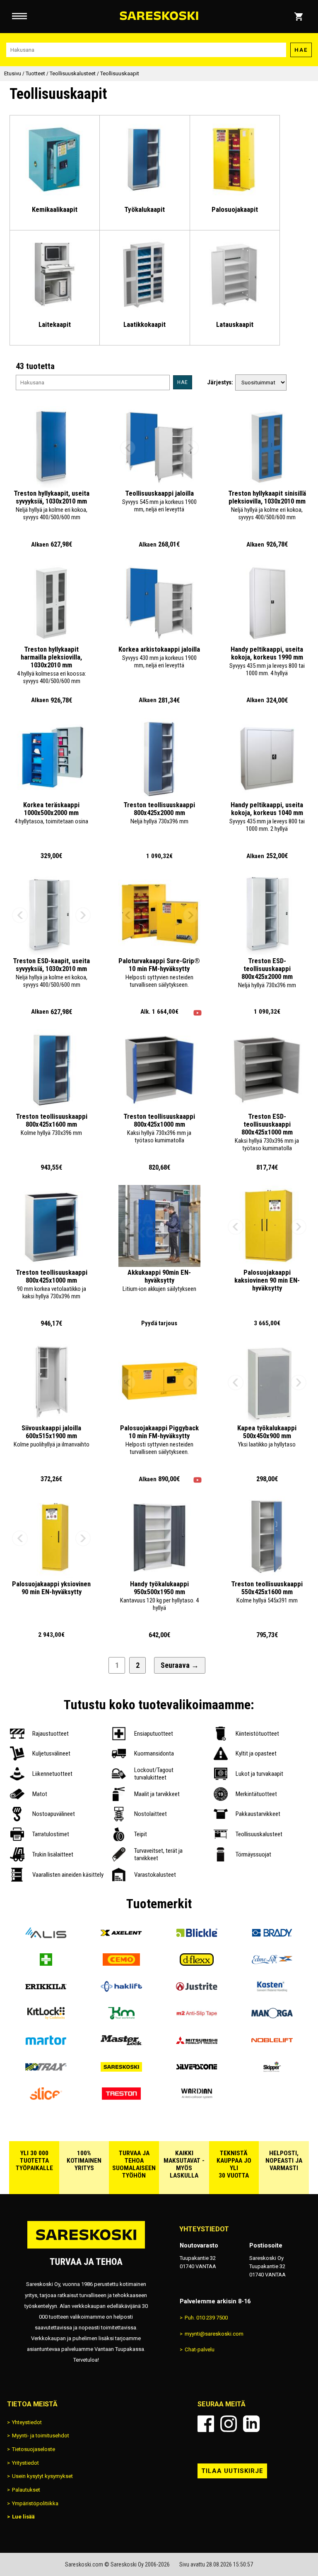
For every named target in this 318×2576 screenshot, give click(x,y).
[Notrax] (46, 2070)
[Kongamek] (121, 2016)
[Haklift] (121, 1990)
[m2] (197, 2016)
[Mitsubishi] (197, 2043)
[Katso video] (198, 1013)
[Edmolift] (272, 1963)
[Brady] (272, 1936)
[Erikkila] (46, 1990)
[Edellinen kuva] (128, 448)
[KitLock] (46, 2016)
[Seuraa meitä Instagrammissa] (229, 2424)
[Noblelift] (272, 2043)
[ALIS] (46, 1936)
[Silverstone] (197, 2070)
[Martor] (46, 2043)
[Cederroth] (46, 1963)
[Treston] (121, 2097)
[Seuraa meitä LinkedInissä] (251, 2424)
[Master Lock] (121, 2043)
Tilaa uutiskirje (232, 2471)
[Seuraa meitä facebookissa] (206, 2424)
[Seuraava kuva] (191, 448)
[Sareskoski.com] (86, 2248)
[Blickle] (197, 1936)
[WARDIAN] (197, 2097)
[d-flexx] (197, 1963)
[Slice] (46, 2097)
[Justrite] (197, 1990)
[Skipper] (272, 2070)
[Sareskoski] (121, 2070)
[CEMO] (121, 1963)
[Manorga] (272, 2016)
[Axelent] (121, 1936)
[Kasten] (272, 1990)
